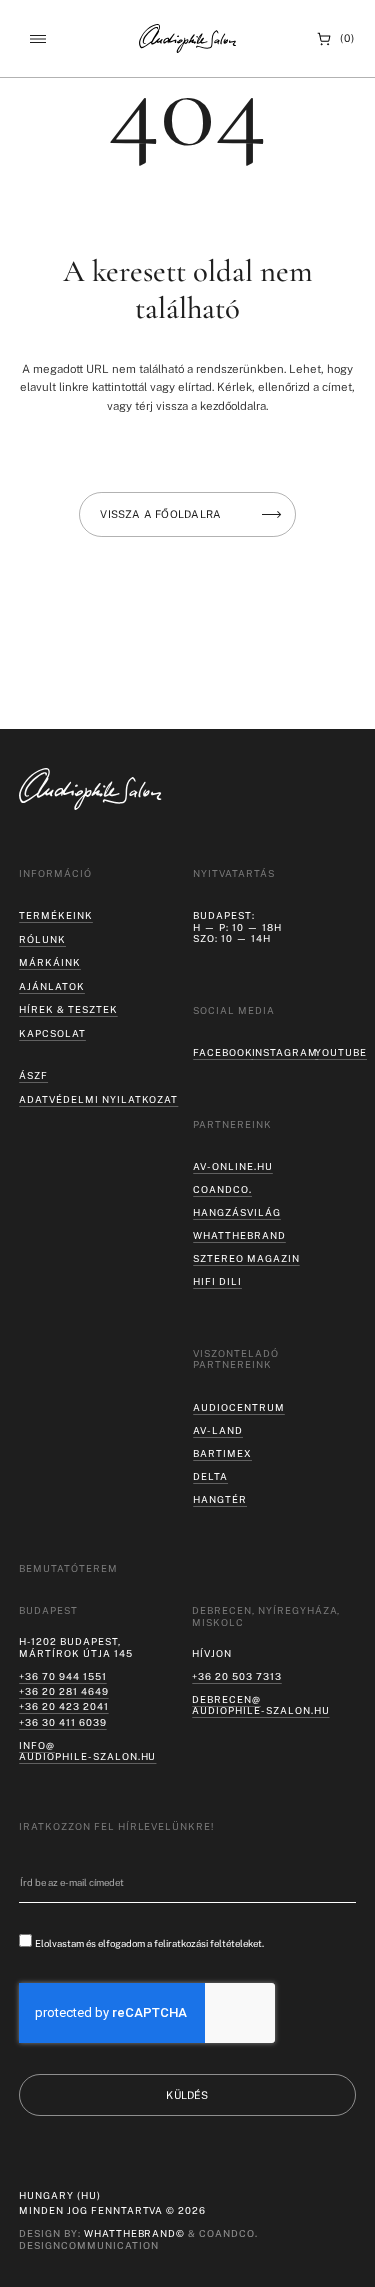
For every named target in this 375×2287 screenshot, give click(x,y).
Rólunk (42, 939)
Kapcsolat (52, 1033)
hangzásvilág (237, 1212)
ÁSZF (33, 1075)
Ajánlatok (52, 986)
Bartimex (222, 1453)
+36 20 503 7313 (236, 1676)
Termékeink (56, 915)
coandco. (222, 1189)
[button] (37, 38)
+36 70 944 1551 (62, 1676)
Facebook (223, 1052)
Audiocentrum (239, 1407)
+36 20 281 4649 (63, 1691)
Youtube (341, 1052)
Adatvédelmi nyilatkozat (98, 1099)
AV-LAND (218, 1430)
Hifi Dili (217, 1281)
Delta (210, 1476)
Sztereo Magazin (246, 1258)
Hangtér (220, 1499)
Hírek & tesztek (68, 1009)
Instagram (285, 1052)
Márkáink (50, 962)
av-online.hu (233, 1166)
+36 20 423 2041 (63, 1706)
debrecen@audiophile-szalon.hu (260, 1705)
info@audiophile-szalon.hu (87, 1751)
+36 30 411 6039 (62, 1722)
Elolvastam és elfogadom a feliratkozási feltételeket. (149, 1943)
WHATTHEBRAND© (135, 2233)
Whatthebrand (239, 1235)
